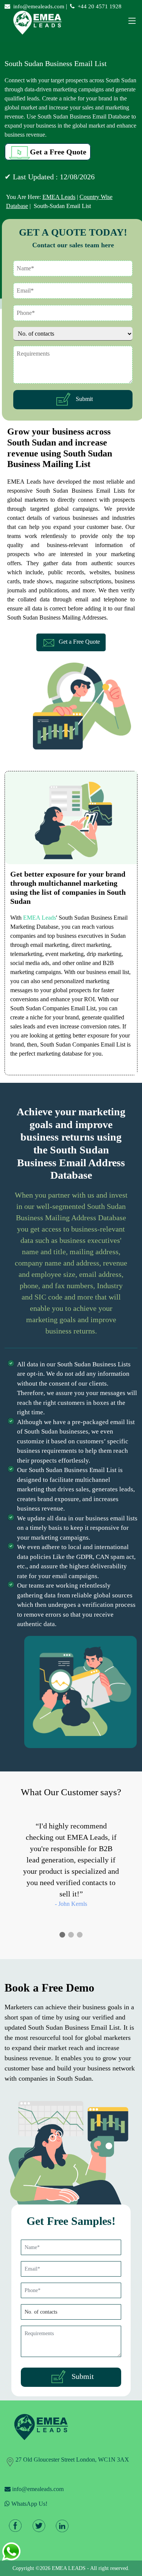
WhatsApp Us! (29, 2504)
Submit (83, 399)
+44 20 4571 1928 (100, 6)
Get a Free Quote (58, 152)
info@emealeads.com (39, 6)
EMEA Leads (59, 197)
